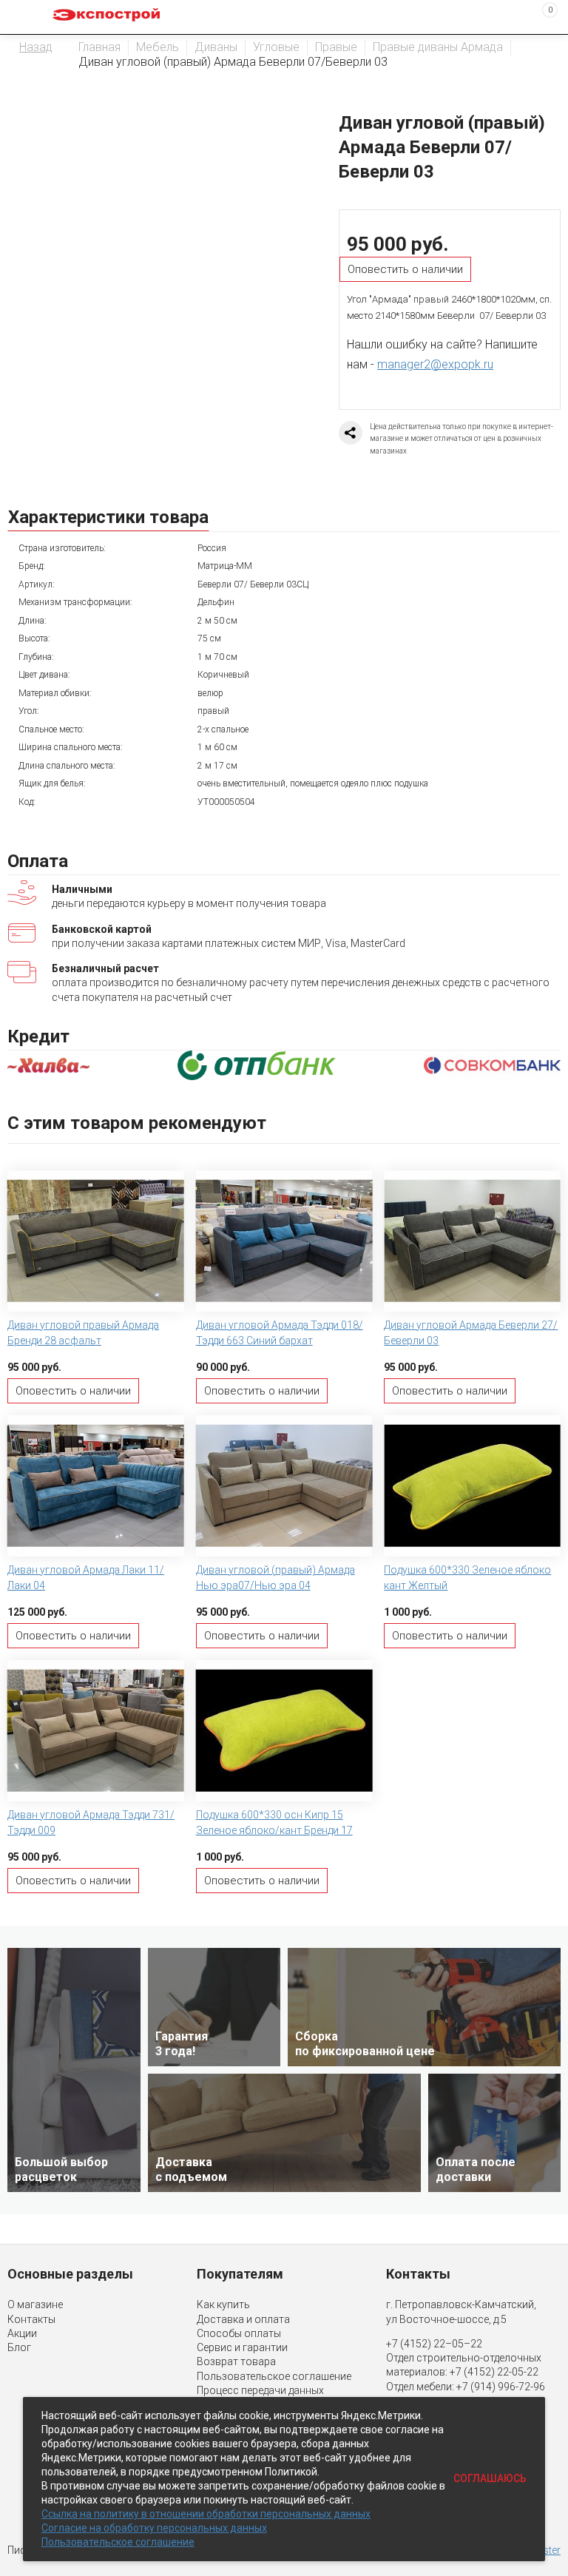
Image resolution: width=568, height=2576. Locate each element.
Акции (22, 2333)
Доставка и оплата (243, 2319)
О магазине (35, 2304)
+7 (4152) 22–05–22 (434, 2344)
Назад (36, 47)
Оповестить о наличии (405, 269)
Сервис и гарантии (242, 2347)
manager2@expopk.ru (435, 364)
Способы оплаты (239, 2333)
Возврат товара (236, 2361)
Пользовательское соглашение (274, 2376)
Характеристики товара (108, 517)
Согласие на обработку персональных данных (154, 2528)
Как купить (223, 2304)
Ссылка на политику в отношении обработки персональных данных (206, 2514)
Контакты (31, 2319)
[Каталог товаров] (23, 17)
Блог (19, 2347)
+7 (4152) (473, 2372)
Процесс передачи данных (260, 2390)
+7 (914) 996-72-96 (501, 2387)
